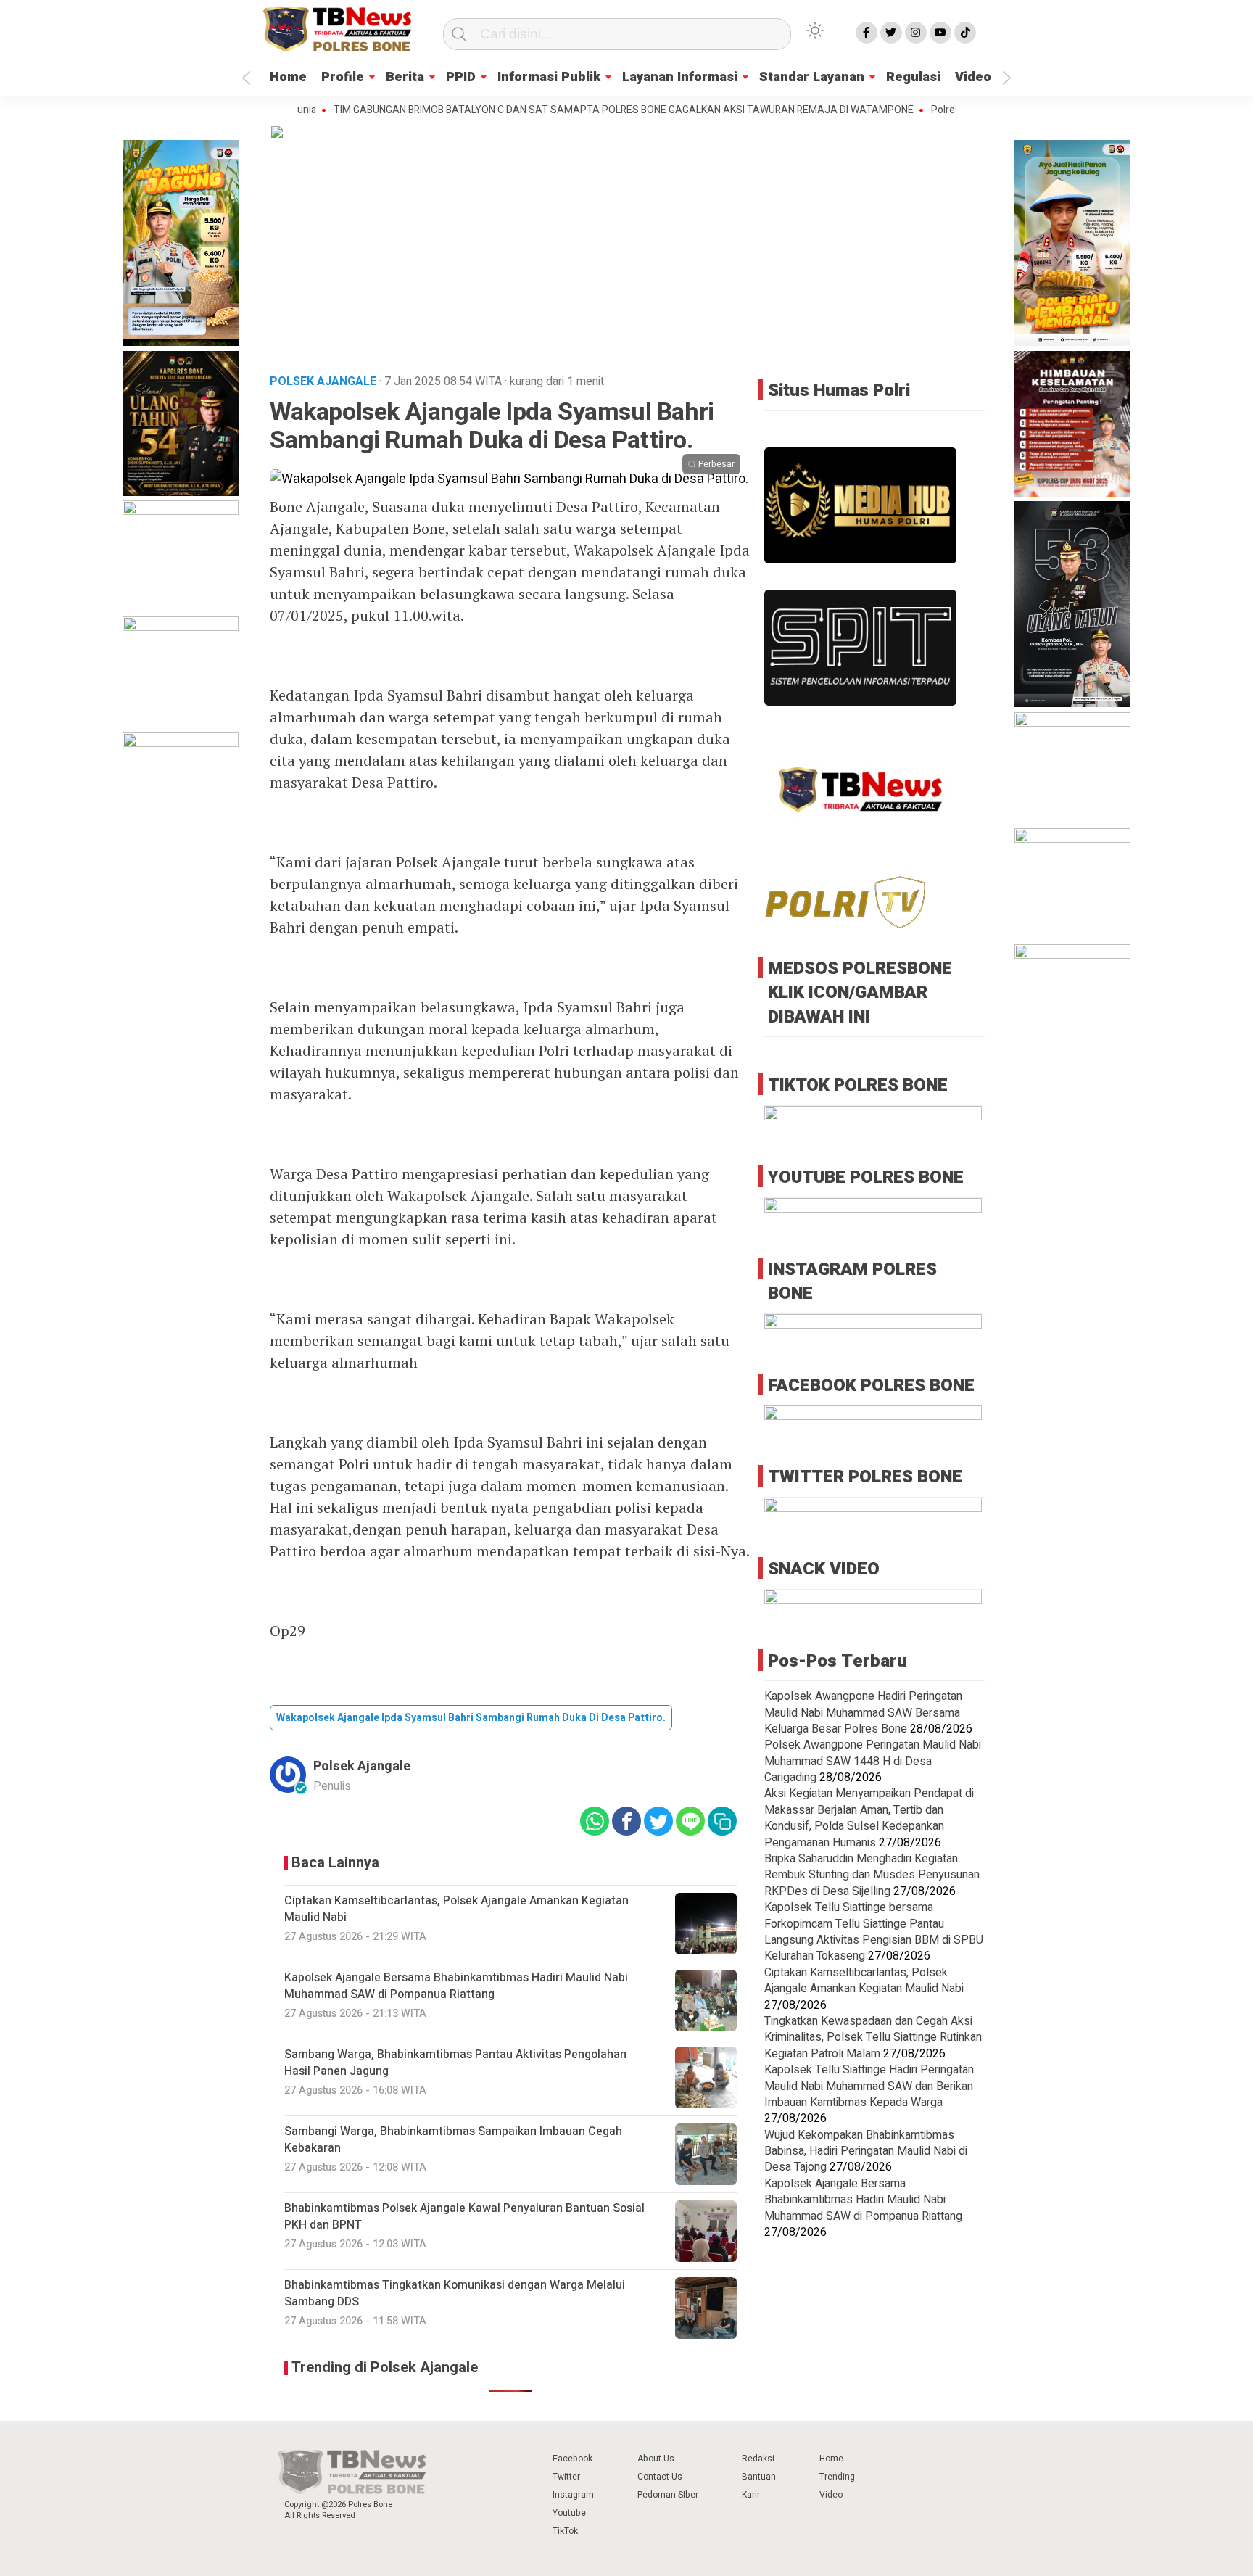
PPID (461, 77)
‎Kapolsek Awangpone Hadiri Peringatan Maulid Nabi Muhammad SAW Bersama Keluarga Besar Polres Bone (863, 1713)
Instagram (573, 2495)
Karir (751, 2495)
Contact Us (660, 2477)
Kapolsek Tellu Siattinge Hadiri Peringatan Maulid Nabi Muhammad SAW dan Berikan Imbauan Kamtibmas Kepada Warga (869, 2086)
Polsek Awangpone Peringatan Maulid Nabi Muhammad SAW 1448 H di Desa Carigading (873, 1761)
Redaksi (758, 2459)
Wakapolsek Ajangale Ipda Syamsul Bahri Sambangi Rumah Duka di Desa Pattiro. (471, 1718)
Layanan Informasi (680, 77)
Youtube (569, 2513)
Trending (837, 2477)
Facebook (572, 2459)
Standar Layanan (812, 77)
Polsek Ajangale (362, 1766)
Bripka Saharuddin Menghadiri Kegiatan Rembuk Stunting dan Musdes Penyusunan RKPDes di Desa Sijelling (872, 1875)
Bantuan (759, 2477)
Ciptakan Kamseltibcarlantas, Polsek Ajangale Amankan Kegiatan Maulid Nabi (864, 1980)
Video (973, 77)
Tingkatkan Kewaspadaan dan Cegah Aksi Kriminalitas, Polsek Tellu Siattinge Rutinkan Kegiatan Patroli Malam (873, 2038)
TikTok (565, 2531)
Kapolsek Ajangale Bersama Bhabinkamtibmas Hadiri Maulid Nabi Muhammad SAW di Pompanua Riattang (863, 2199)
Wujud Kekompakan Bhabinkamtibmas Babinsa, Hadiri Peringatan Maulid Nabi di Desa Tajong (866, 2151)
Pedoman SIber (668, 2495)
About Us (656, 2459)
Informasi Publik (549, 77)
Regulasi (913, 77)
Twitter (566, 2477)
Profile (343, 77)
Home (288, 77)
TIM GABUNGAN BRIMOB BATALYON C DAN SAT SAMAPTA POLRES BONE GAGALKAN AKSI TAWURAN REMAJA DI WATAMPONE (555, 110)
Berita (405, 77)
